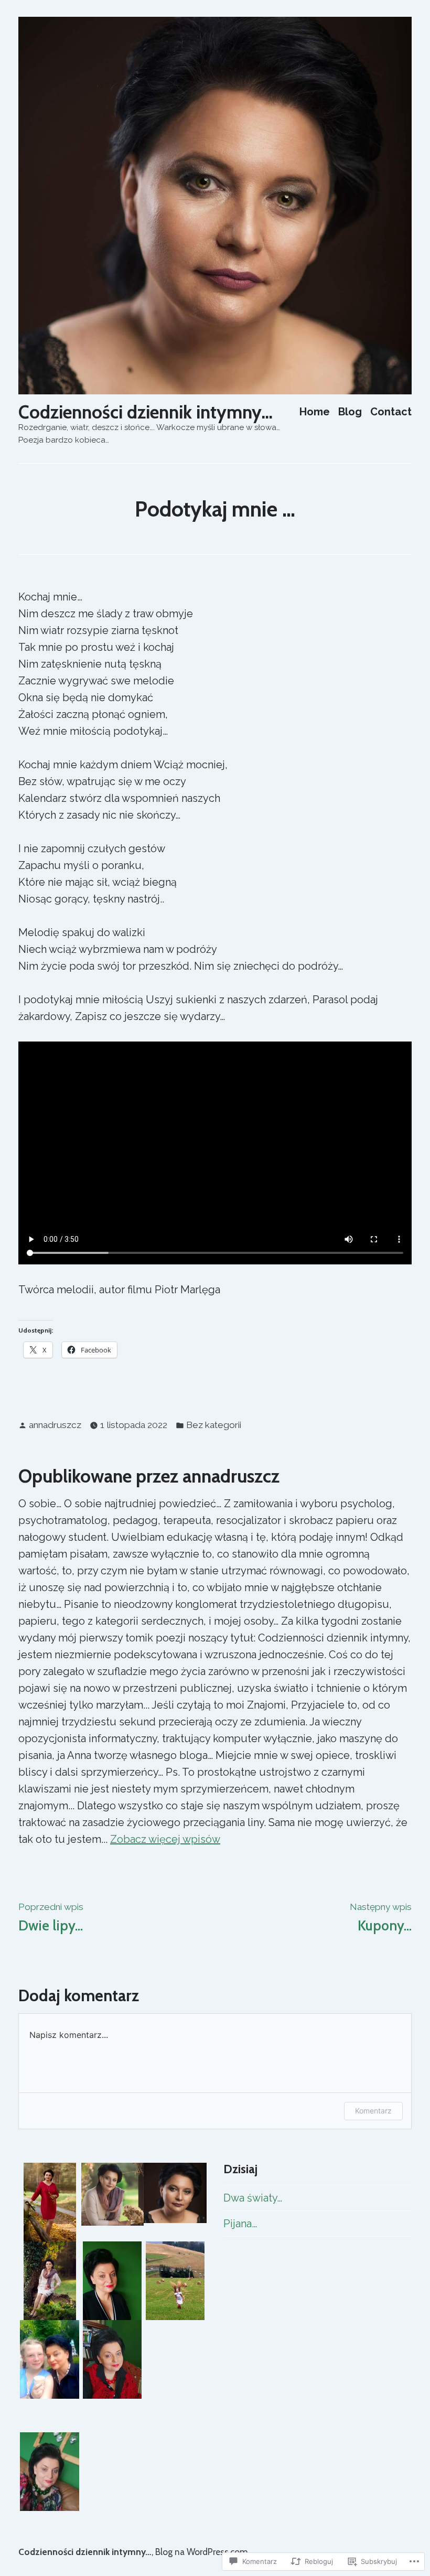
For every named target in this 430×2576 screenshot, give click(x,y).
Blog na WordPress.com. (202, 2552)
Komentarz (373, 2111)
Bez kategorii (214, 1425)
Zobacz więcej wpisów (165, 1839)
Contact (391, 411)
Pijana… (240, 2224)
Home (315, 411)
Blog (350, 411)
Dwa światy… (253, 2198)
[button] (50, 2202)
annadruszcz (55, 1425)
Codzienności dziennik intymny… (146, 412)
